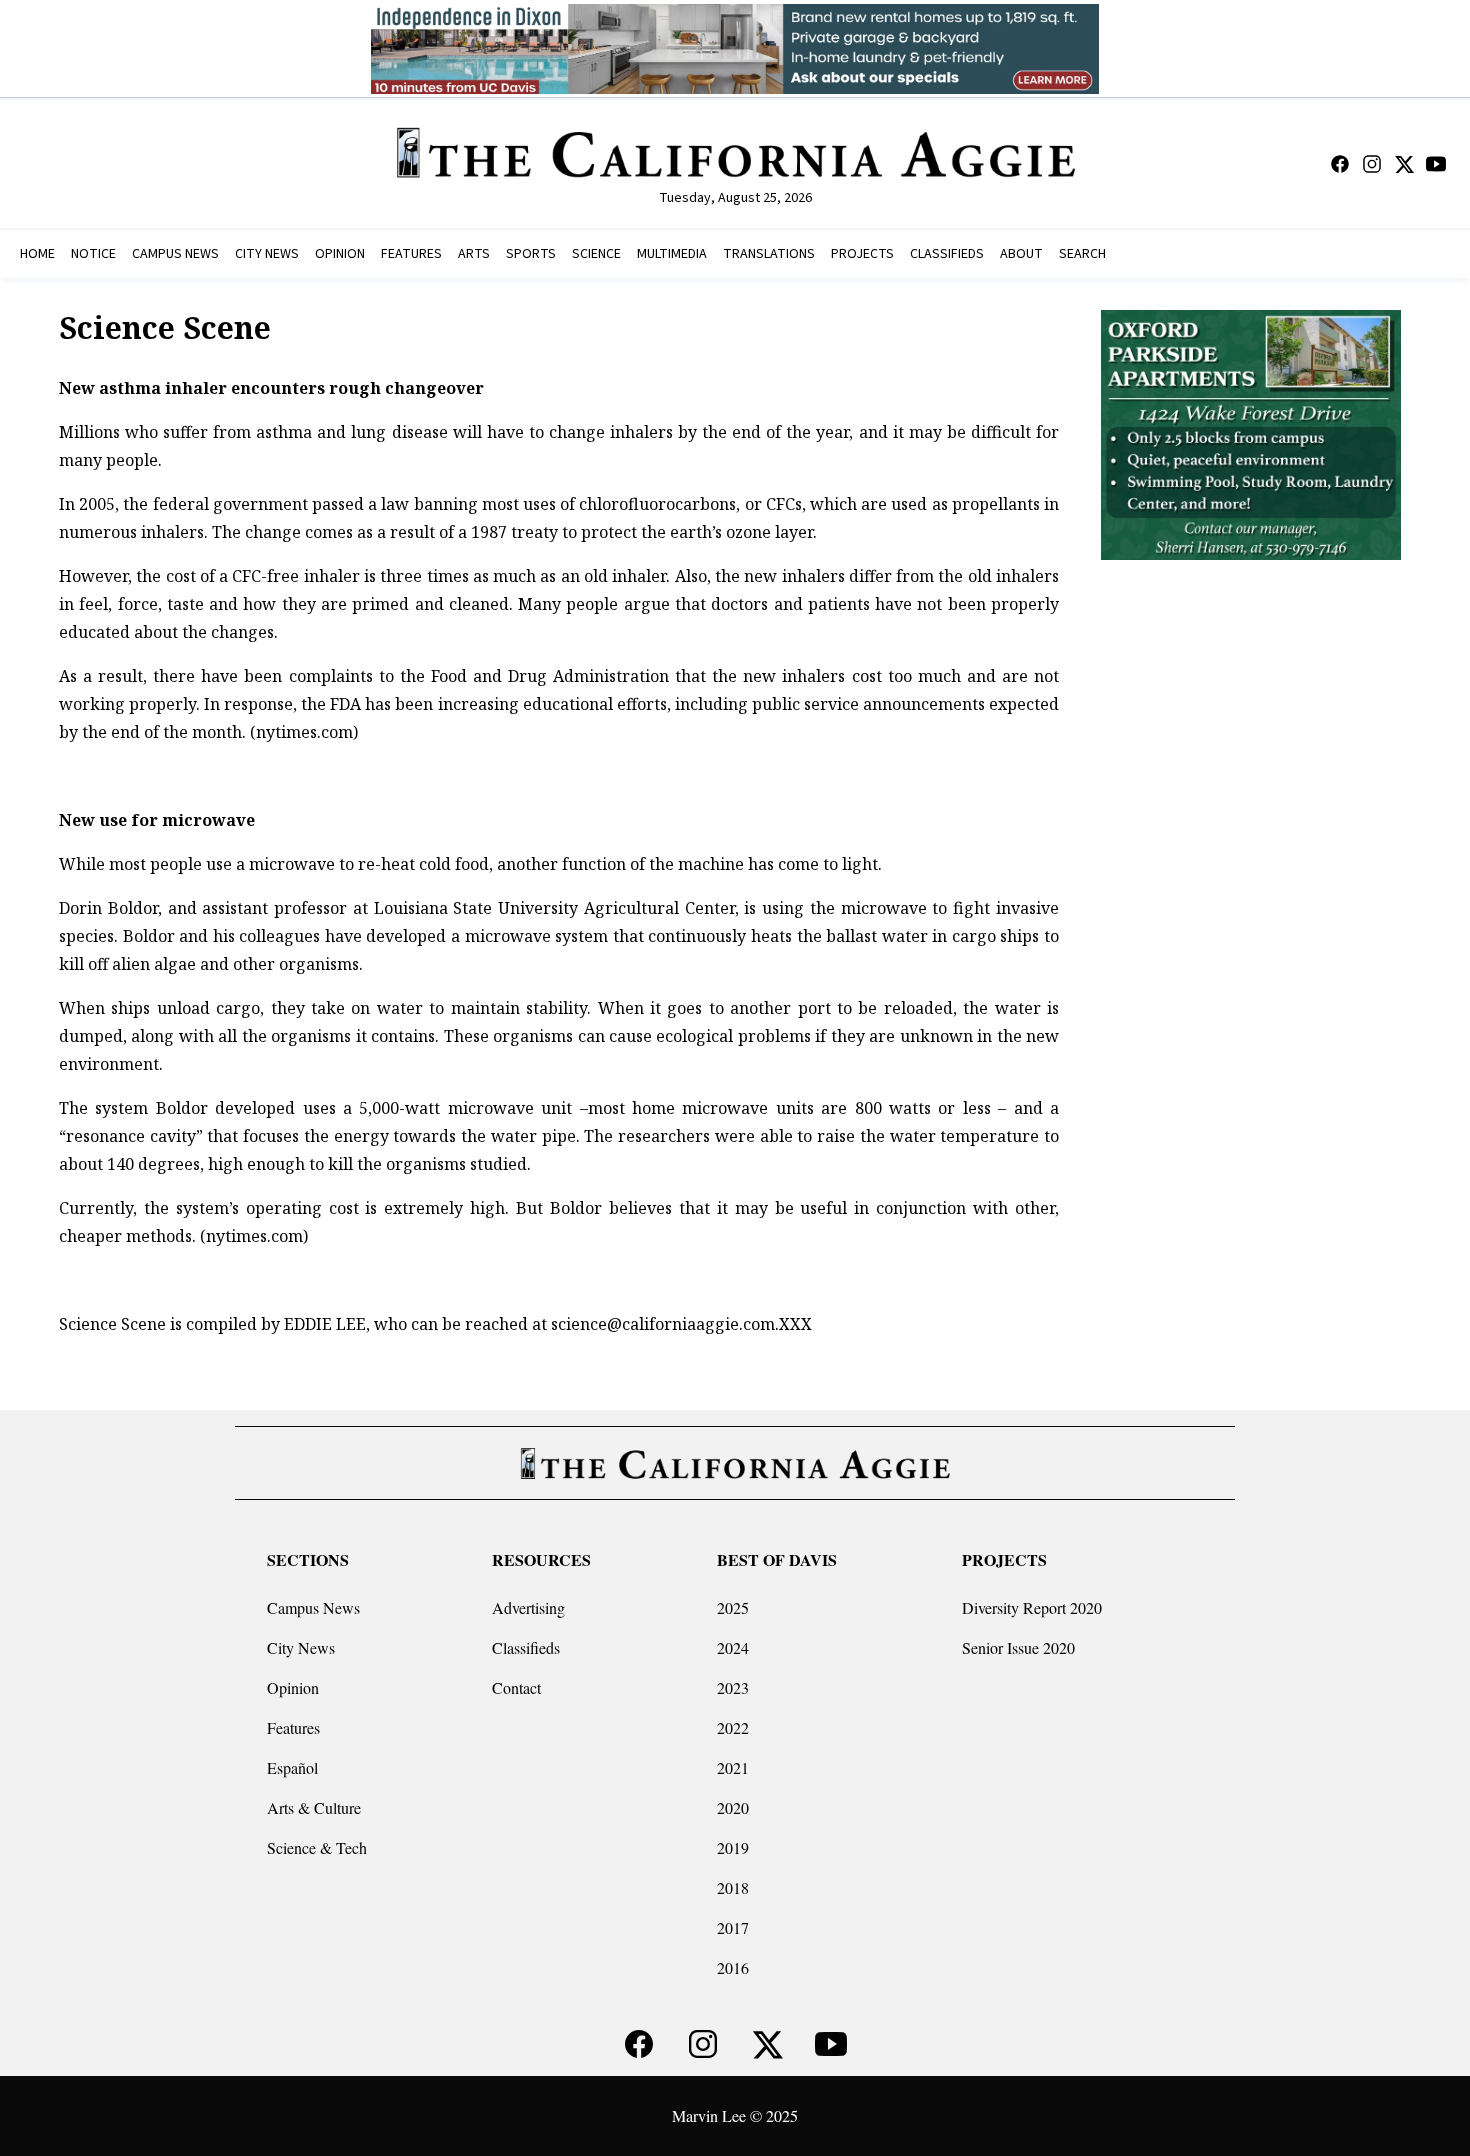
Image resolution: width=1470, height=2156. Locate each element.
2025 (733, 1607)
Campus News (313, 1607)
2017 (733, 1927)
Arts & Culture (314, 1807)
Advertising (528, 1607)
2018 (733, 1887)
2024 (733, 1647)
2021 (733, 1767)
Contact (516, 1687)
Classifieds (526, 1647)
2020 (733, 1807)
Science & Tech (317, 1847)
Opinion (293, 1687)
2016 (733, 1967)
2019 (733, 1847)
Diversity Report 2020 (1032, 1607)
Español (292, 1767)
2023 (733, 1687)
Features (293, 1727)
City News (301, 1647)
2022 (733, 1727)
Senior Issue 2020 (1018, 1647)
